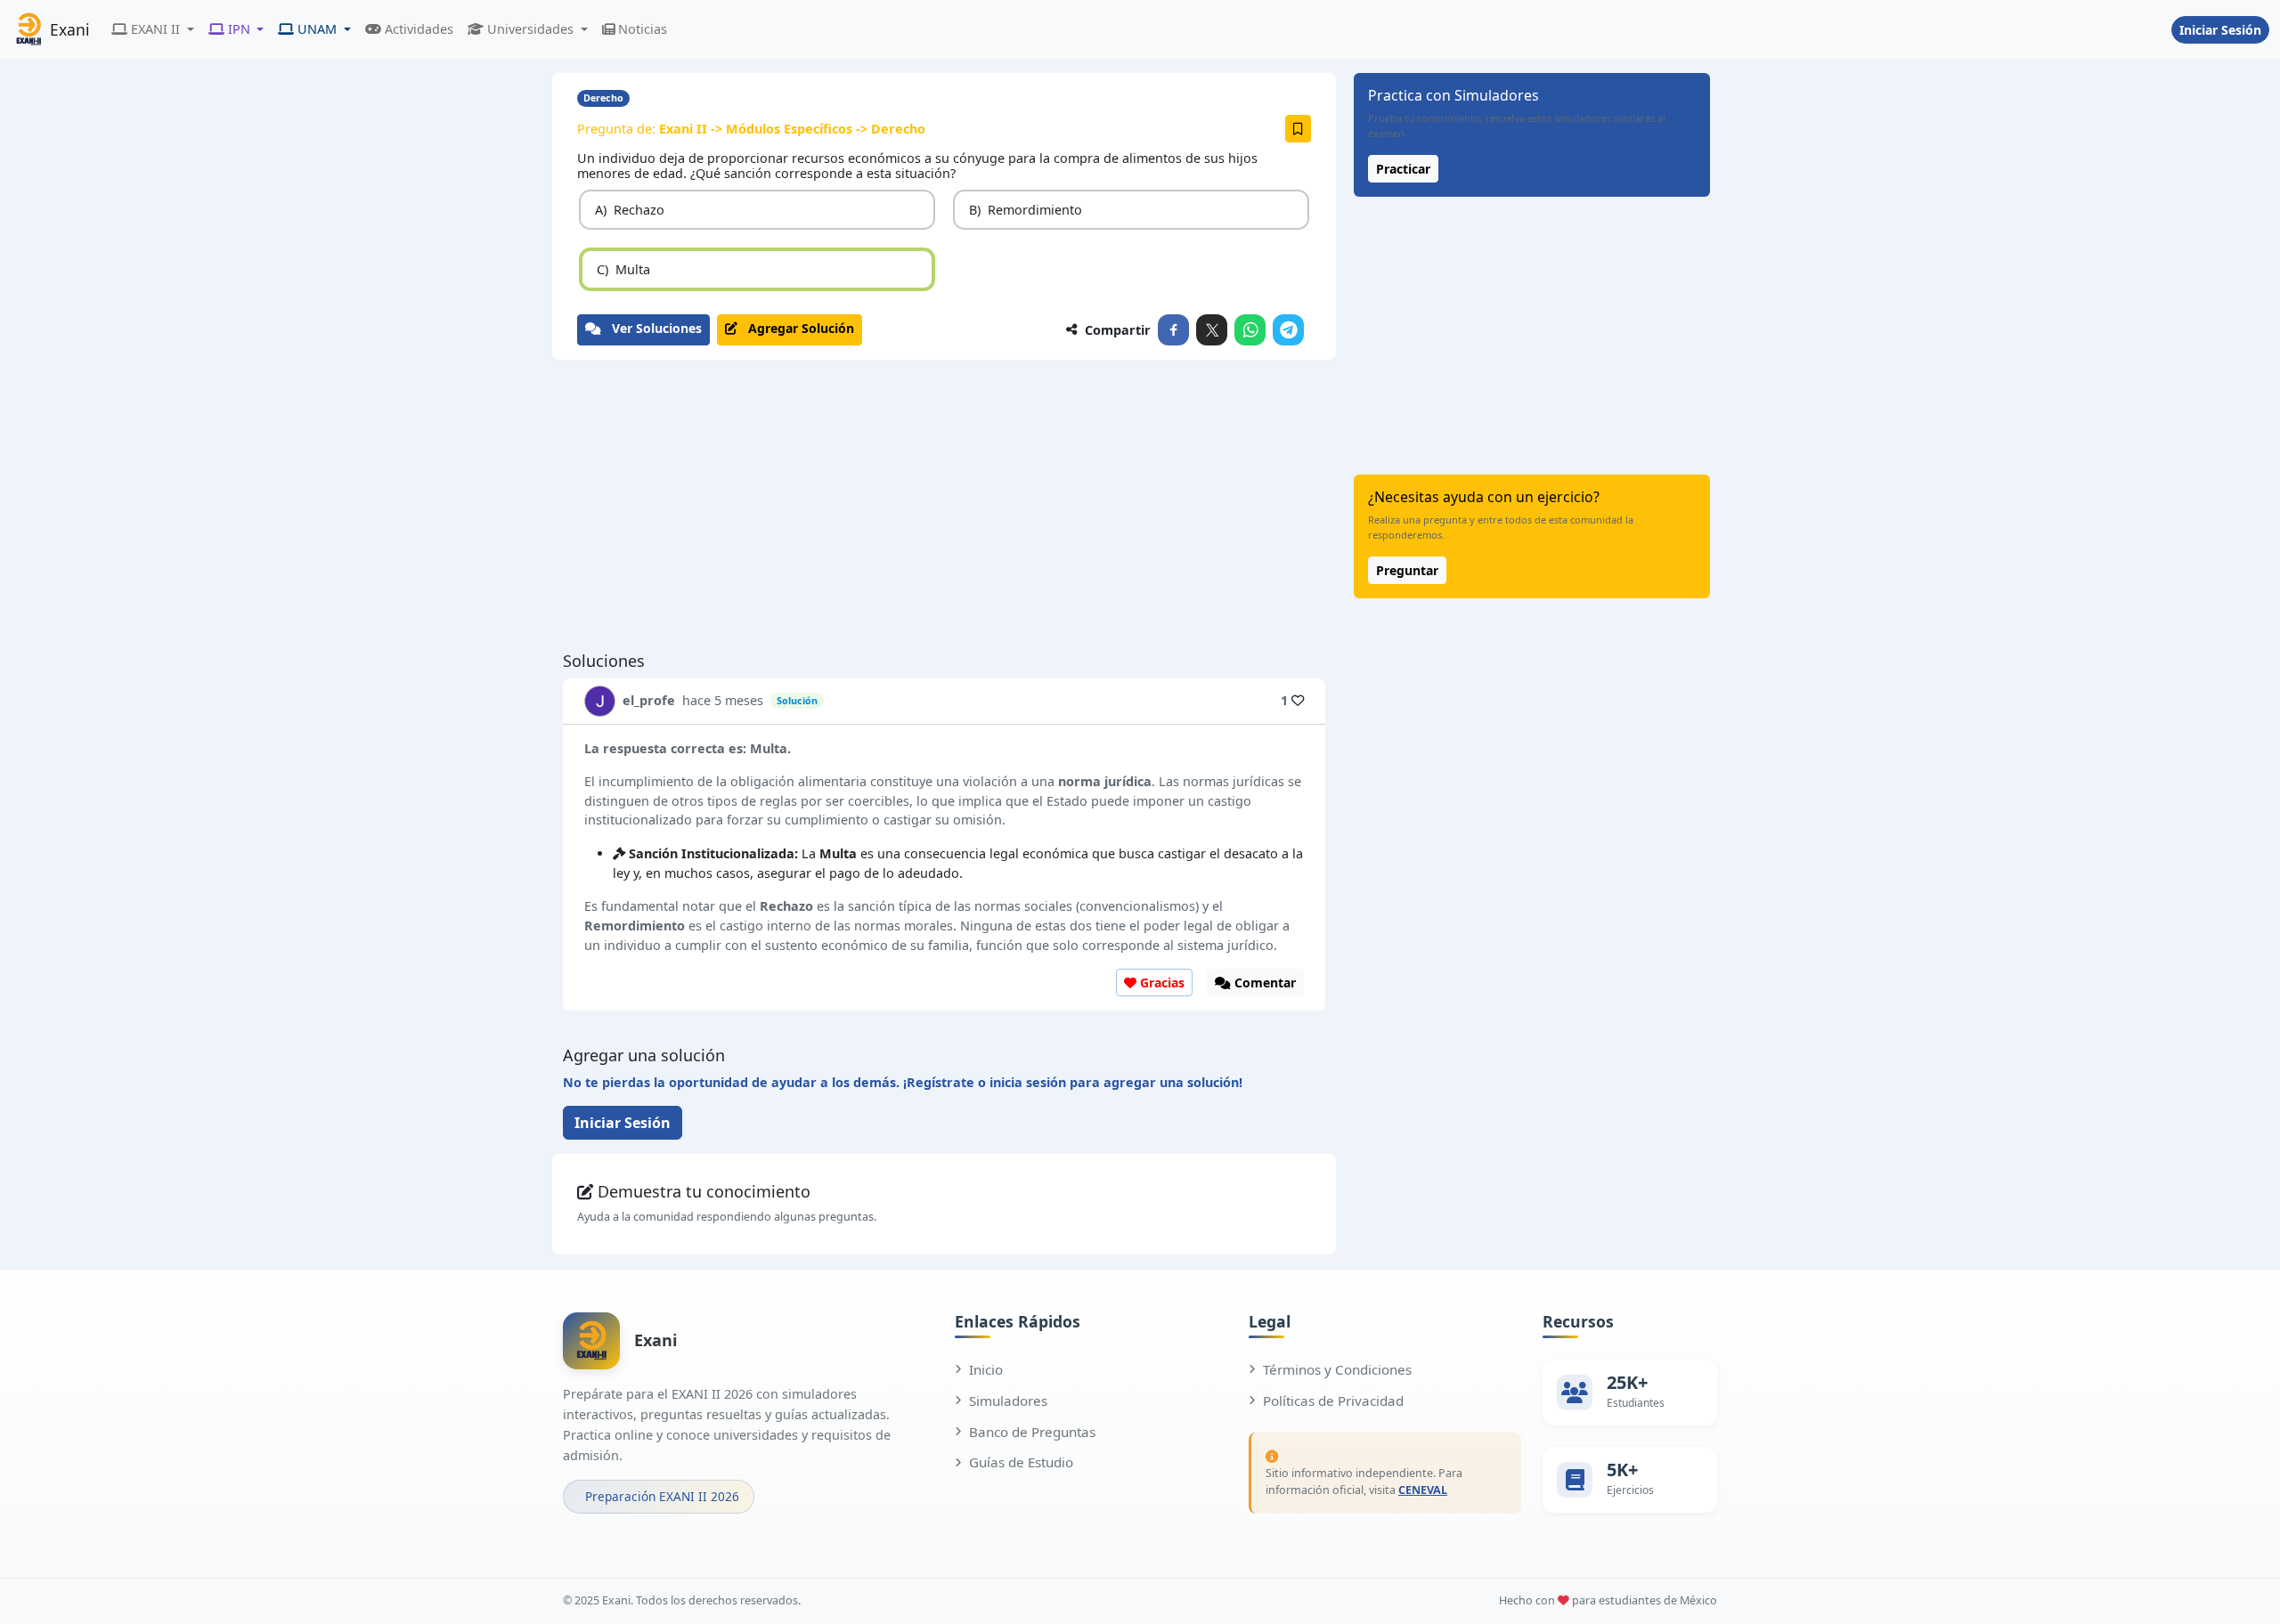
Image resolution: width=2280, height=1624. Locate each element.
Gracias (1160, 983)
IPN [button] (239, 29)
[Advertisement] (944, 506)
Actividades (419, 29)
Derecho (603, 97)
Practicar (1403, 169)
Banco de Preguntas (1032, 1432)
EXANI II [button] (155, 29)
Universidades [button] (530, 29)
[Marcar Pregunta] (1298, 129)
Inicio (986, 1369)
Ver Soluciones (651, 328)
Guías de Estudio (1021, 1462)
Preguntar (1407, 570)
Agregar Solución (796, 328)
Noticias (643, 29)
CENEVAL (1423, 1490)
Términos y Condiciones (1337, 1369)
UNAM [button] (317, 29)
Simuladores (1008, 1401)
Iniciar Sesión (2220, 30)
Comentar (1263, 983)
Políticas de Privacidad (1333, 1401)
